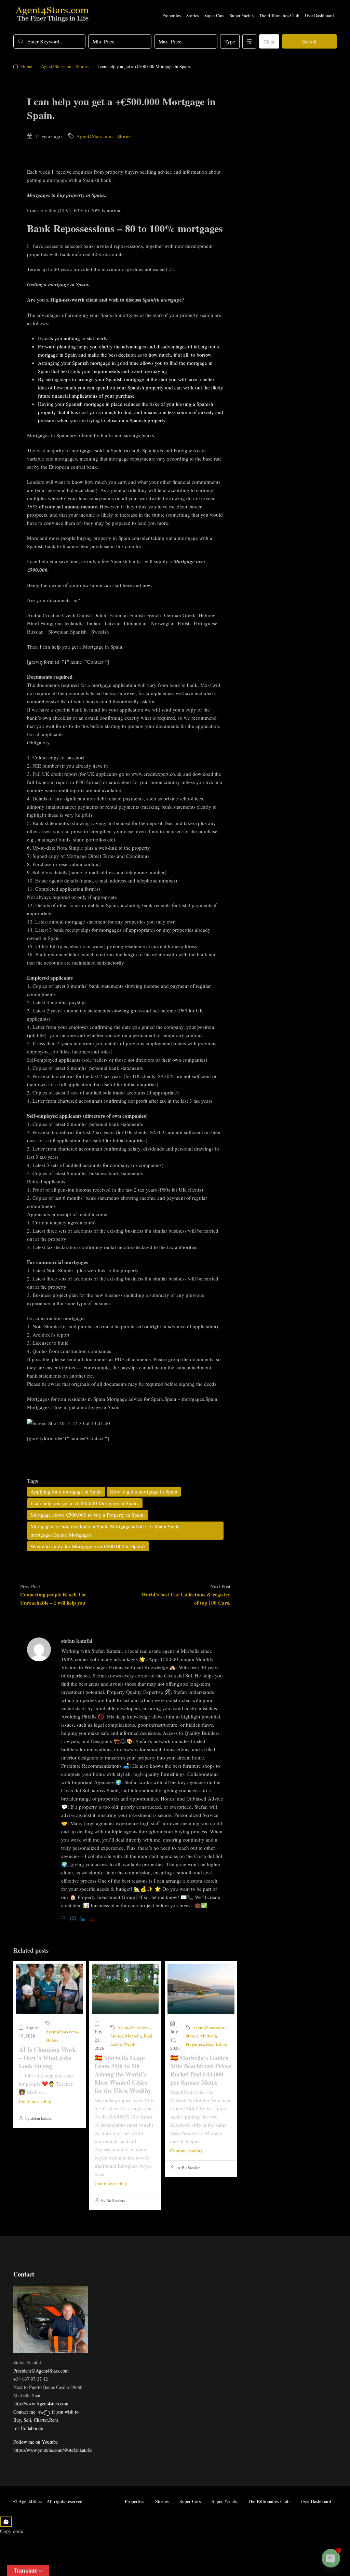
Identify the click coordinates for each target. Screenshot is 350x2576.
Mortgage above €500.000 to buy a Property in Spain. (88, 1515)
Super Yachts (242, 15)
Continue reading (35, 2101)
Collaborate (32, 2428)
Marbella (133, 2036)
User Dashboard (319, 15)
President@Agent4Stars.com (41, 2371)
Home (27, 66)
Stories (193, 15)
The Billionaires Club (279, 15)
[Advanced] (249, 41)
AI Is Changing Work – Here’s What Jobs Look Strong (48, 2058)
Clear (269, 41)
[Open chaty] (331, 2558)
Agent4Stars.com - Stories (65, 66)
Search (309, 41)
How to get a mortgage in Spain (144, 1491)
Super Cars (214, 15)
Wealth (130, 2044)
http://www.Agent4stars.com (41, 2404)
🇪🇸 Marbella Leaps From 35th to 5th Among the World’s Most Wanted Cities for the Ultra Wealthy (123, 2074)
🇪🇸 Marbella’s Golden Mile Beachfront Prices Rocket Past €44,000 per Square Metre (201, 2070)
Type (230, 41)
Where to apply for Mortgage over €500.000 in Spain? (88, 1546)
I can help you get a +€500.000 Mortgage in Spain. (85, 1503)
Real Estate (217, 2044)
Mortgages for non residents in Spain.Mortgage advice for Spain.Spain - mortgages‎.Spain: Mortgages (107, 1530)
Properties (172, 15)
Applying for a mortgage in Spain (66, 1491)
